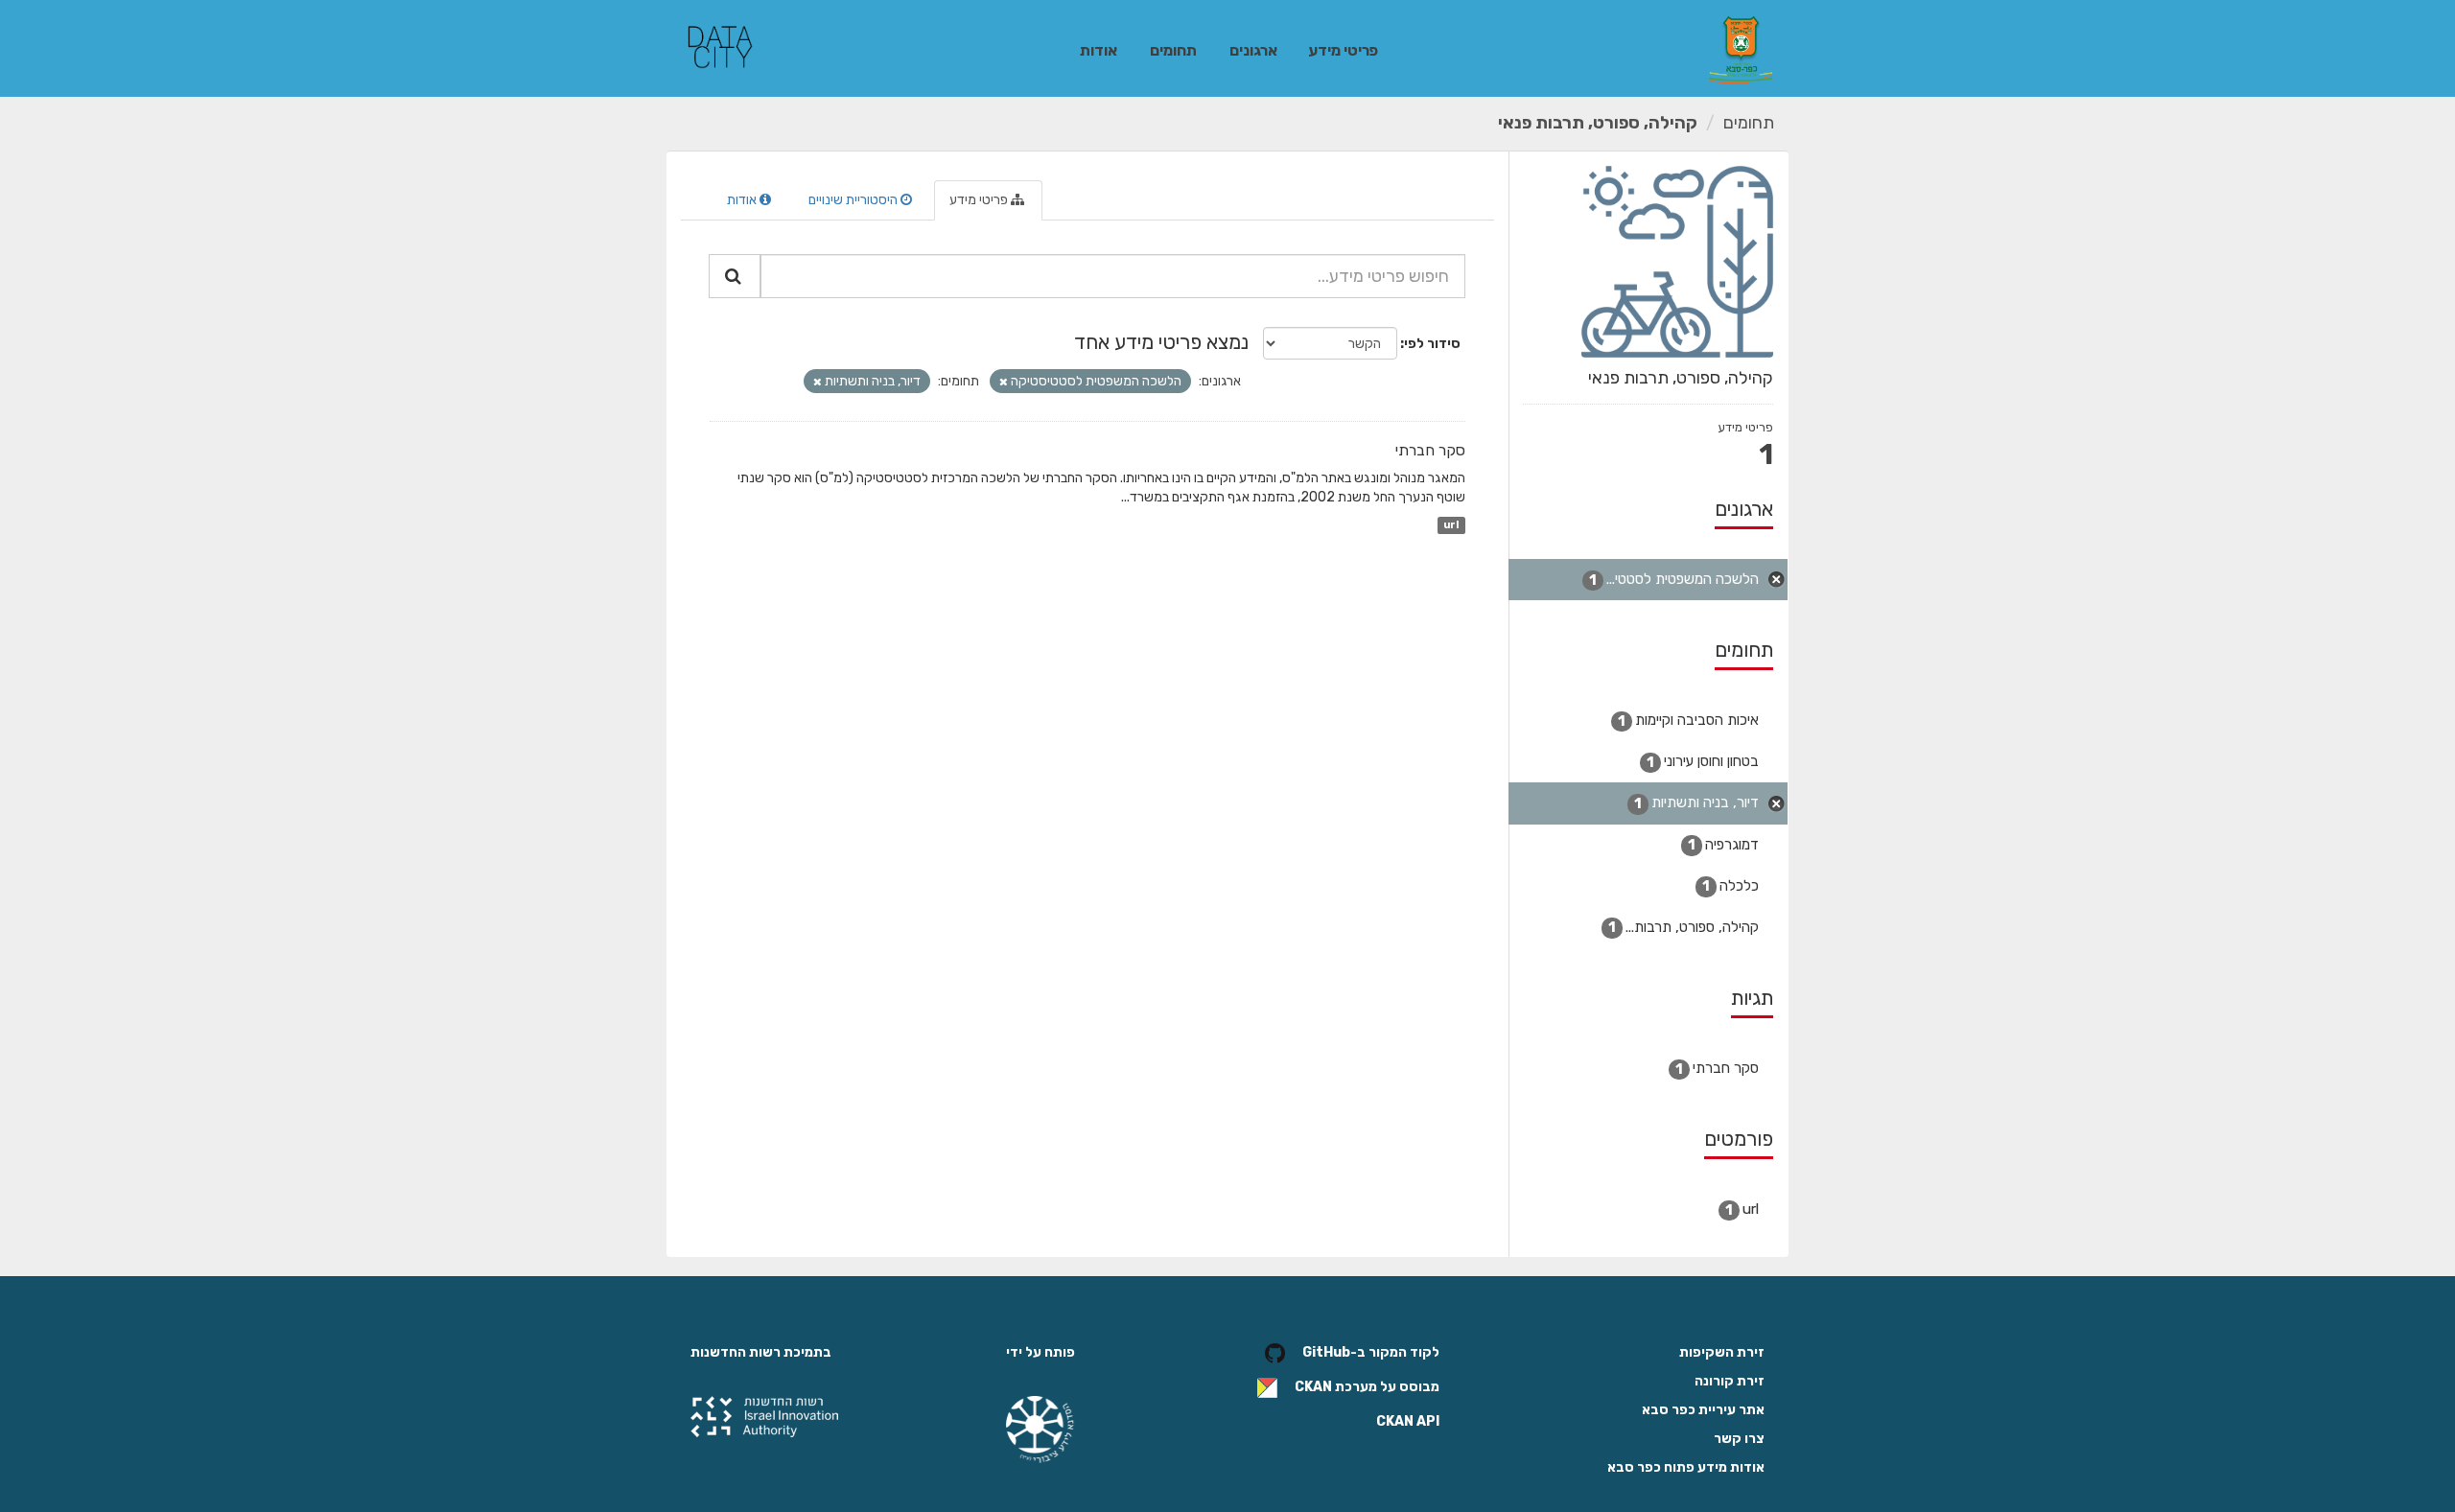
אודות (1099, 50)
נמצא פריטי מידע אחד (1161, 342)
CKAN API (1408, 1421)
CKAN (1313, 1388)
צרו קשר (1739, 1439)
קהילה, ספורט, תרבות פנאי (1598, 123)
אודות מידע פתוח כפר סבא (1686, 1467)
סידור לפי (1432, 344)
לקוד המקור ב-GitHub (1371, 1353)
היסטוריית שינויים (854, 200)
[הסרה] (1004, 382)
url (1451, 525)
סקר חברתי (1430, 450)
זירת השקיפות (1722, 1352)
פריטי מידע (1343, 50)
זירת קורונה (1730, 1381)
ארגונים (1253, 50)
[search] (735, 276)
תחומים (1173, 50)
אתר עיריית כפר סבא (1703, 1410)
